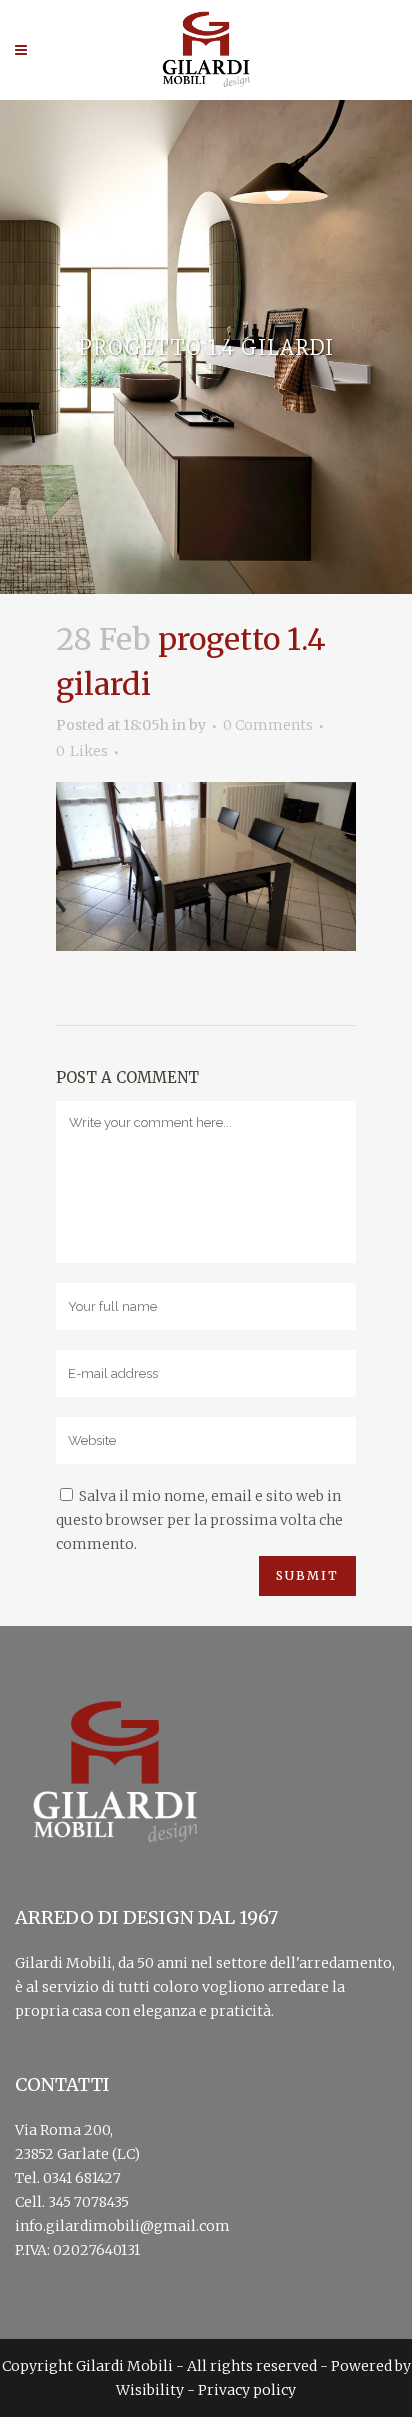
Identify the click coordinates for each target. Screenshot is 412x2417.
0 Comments (268, 725)
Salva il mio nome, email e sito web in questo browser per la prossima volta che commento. (199, 1520)
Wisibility (150, 2390)
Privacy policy (247, 2390)
